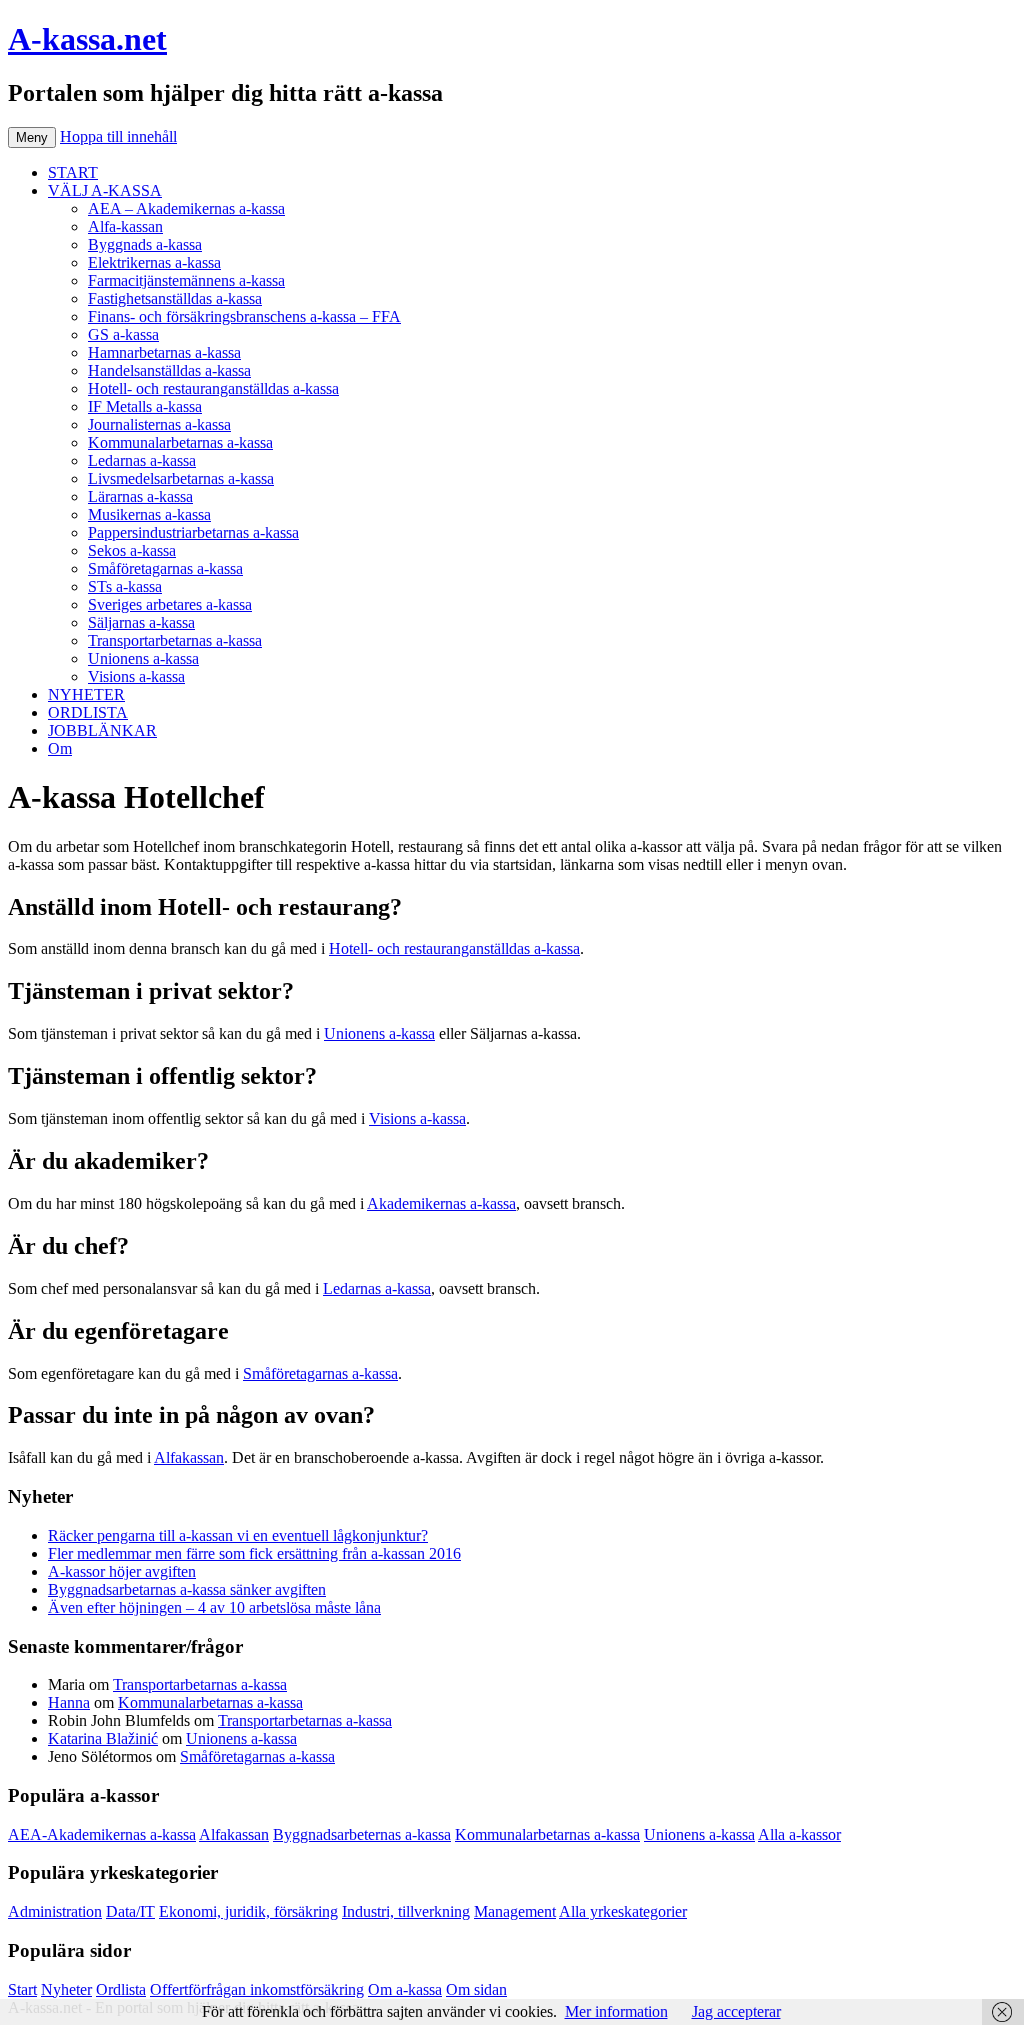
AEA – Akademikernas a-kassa (186, 208)
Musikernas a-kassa (149, 514)
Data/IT (130, 1911)
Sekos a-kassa (132, 550)
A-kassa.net (87, 39)
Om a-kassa (405, 1989)
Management (515, 1911)
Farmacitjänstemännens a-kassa (186, 280)
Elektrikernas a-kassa (154, 262)
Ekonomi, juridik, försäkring (248, 1911)
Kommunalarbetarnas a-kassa (180, 442)
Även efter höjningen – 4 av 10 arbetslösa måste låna (214, 1607)
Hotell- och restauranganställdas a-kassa (213, 388)
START (73, 172)
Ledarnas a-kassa (142, 460)
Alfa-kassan (125, 226)
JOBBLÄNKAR (102, 730)
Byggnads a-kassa (145, 244)
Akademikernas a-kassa (441, 1203)
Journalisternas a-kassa (159, 424)
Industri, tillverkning (406, 1911)
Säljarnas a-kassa (141, 622)
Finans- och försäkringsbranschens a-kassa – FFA (244, 316)
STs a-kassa (125, 586)
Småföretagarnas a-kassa (165, 568)
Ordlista (121, 1989)
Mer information (616, 2011)
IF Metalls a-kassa (145, 406)
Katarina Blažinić (103, 1738)
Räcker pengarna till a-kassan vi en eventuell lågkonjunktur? (238, 1535)
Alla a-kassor (799, 1834)
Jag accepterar (736, 2011)
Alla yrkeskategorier (623, 1911)
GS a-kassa (123, 334)
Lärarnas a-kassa (140, 496)
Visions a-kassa (136, 676)
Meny (32, 137)
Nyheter (66, 1989)
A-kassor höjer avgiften (122, 1571)
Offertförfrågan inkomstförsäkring (257, 1989)
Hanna (69, 1702)
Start (22, 1989)
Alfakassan (189, 1457)
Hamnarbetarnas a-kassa (164, 352)
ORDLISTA (88, 712)
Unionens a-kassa (143, 658)
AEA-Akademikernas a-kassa (102, 1834)
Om (60, 748)
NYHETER (86, 694)
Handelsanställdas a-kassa (169, 370)
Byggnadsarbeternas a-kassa (362, 1834)
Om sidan (476, 1989)
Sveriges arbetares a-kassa (170, 604)
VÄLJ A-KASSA (105, 190)
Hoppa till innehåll (118, 136)
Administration (55, 1911)
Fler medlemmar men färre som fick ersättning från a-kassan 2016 (254, 1553)
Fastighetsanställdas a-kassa (175, 298)
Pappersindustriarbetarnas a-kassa (193, 532)
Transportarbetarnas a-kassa (175, 640)
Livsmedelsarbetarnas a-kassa (181, 478)
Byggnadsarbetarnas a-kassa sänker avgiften (187, 1589)
